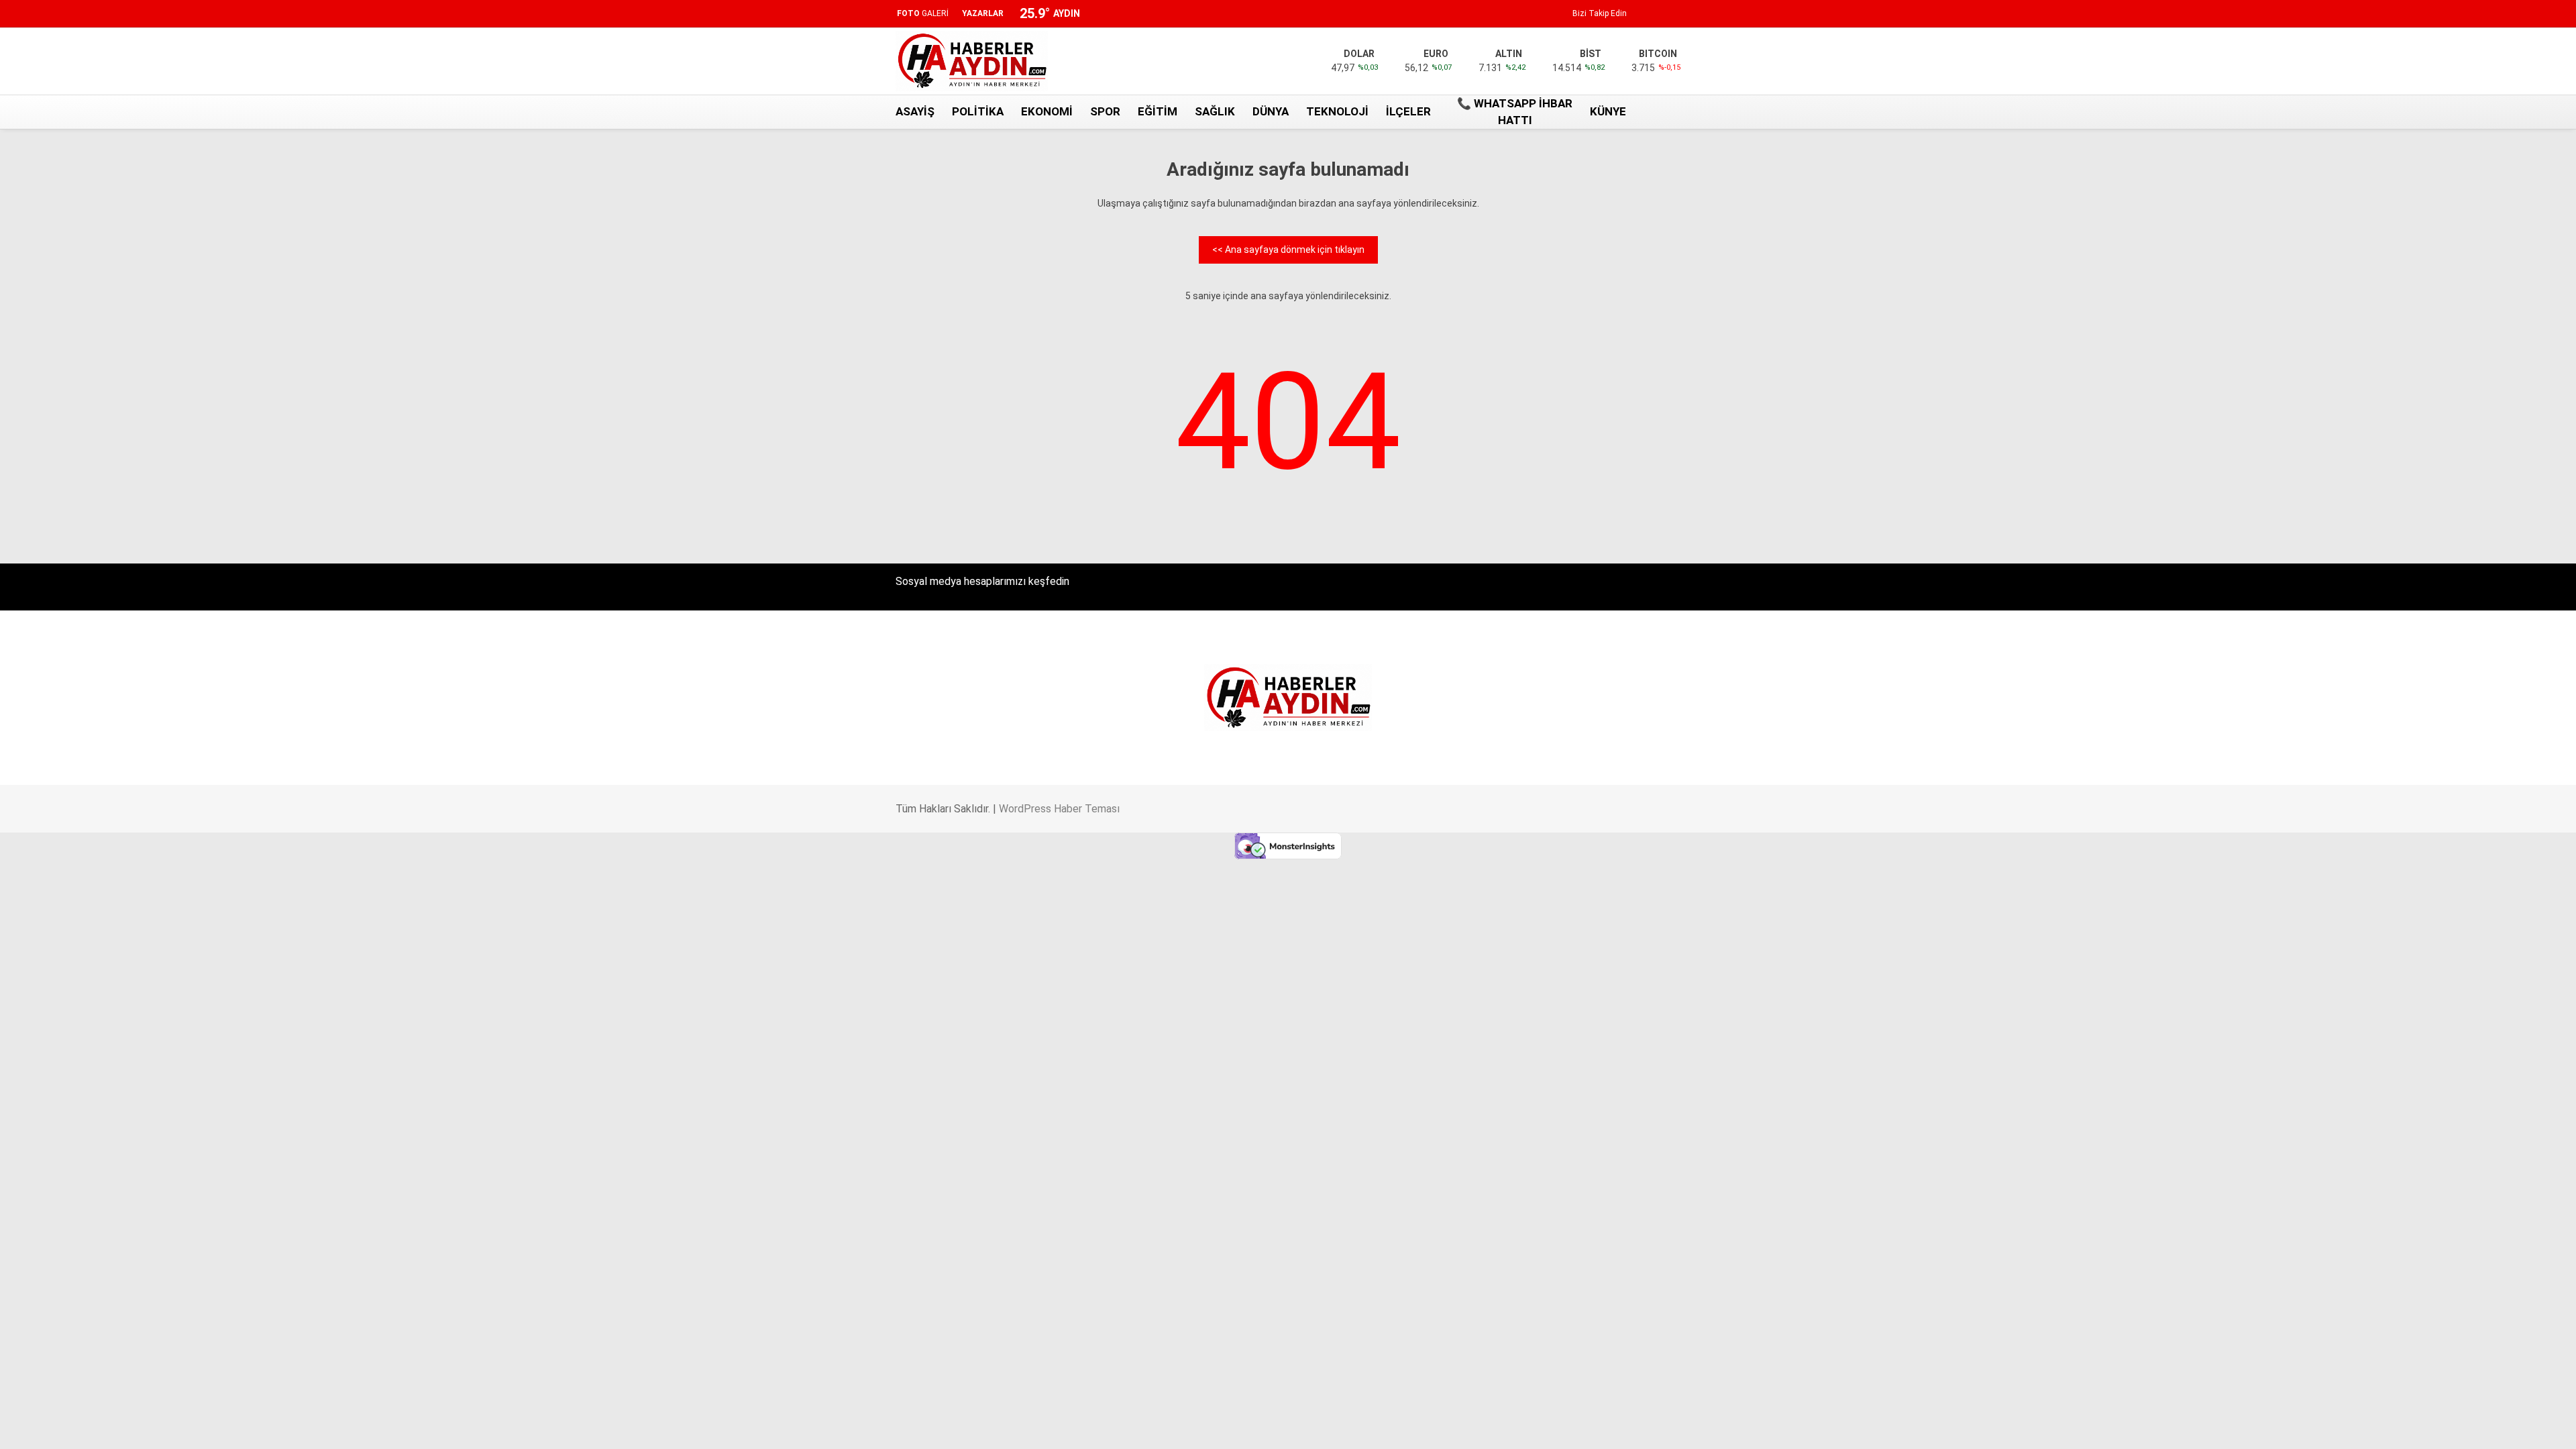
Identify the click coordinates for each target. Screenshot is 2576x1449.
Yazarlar (2443, 159)
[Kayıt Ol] (1646, 112)
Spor (1105, 111)
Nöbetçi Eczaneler (2461, 370)
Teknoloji (1337, 111)
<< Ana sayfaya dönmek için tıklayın (1288, 250)
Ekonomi (1047, 111)
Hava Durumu (2451, 328)
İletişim (2437, 342)
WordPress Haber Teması (1059, 809)
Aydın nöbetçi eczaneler (2473, 286)
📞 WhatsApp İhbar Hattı (1515, 112)
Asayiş (915, 111)
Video (2436, 131)
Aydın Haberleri (2454, 272)
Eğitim (1158, 111)
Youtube (2492, 745)
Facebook (2492, 648)
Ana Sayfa (2447, 74)
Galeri (2436, 103)
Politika (978, 111)
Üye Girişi (2444, 215)
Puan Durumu (2454, 518)
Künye (2435, 356)
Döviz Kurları (2448, 314)
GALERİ (923, 13)
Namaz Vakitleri (2458, 490)
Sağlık (1215, 111)
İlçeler (1408, 111)
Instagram (2492, 707)
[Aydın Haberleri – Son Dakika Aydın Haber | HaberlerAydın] (972, 88)
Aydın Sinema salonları (2470, 300)
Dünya (1271, 111)
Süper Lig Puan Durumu (2472, 384)
